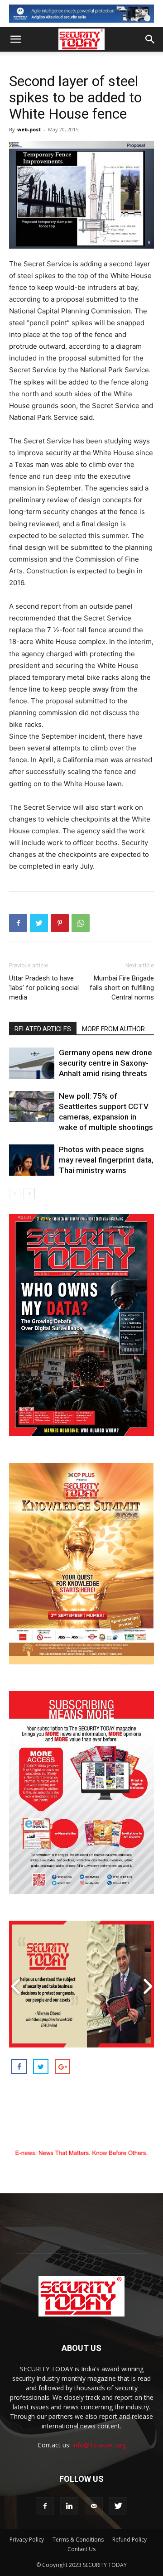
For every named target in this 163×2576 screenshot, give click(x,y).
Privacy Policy (27, 2540)
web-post (29, 129)
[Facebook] (18, 923)
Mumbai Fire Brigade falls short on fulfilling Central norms (122, 988)
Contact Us (81, 2549)
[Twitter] (39, 923)
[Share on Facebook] (19, 2067)
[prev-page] (15, 1194)
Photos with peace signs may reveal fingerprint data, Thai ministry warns (106, 1160)
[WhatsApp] (81, 923)
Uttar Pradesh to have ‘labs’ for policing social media (44, 988)
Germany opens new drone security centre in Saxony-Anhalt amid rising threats (105, 1063)
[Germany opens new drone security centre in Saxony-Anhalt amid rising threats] (32, 1063)
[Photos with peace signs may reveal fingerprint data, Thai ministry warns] (32, 1160)
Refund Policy (129, 2540)
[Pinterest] (60, 923)
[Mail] (94, 2506)
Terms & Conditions (78, 2540)
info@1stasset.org (99, 2445)
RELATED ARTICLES (43, 1029)
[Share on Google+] (62, 2067)
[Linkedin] (69, 2506)
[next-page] (29, 1194)
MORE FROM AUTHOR (113, 1029)
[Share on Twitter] (41, 2067)
